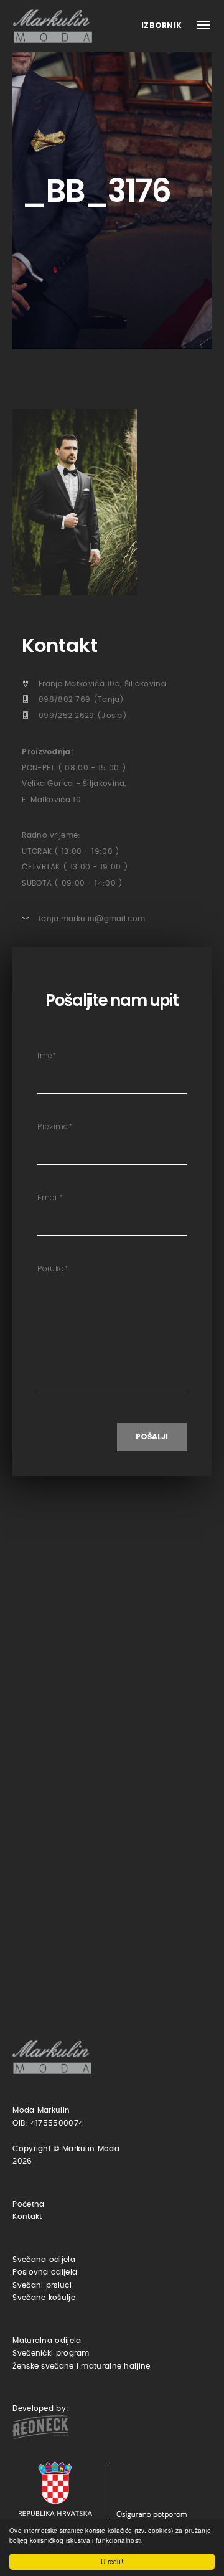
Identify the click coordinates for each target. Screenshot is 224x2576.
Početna (28, 2204)
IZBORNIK (163, 25)
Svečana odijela (44, 2260)
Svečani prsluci (42, 2285)
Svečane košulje (44, 2298)
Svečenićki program (51, 2353)
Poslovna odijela (45, 2272)
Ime (47, 1055)
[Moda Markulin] (55, 26)
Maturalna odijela (47, 2341)
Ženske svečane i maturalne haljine (81, 2366)
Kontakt (27, 2217)
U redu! (112, 2561)
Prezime (54, 1126)
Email (50, 1197)
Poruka (53, 1268)
